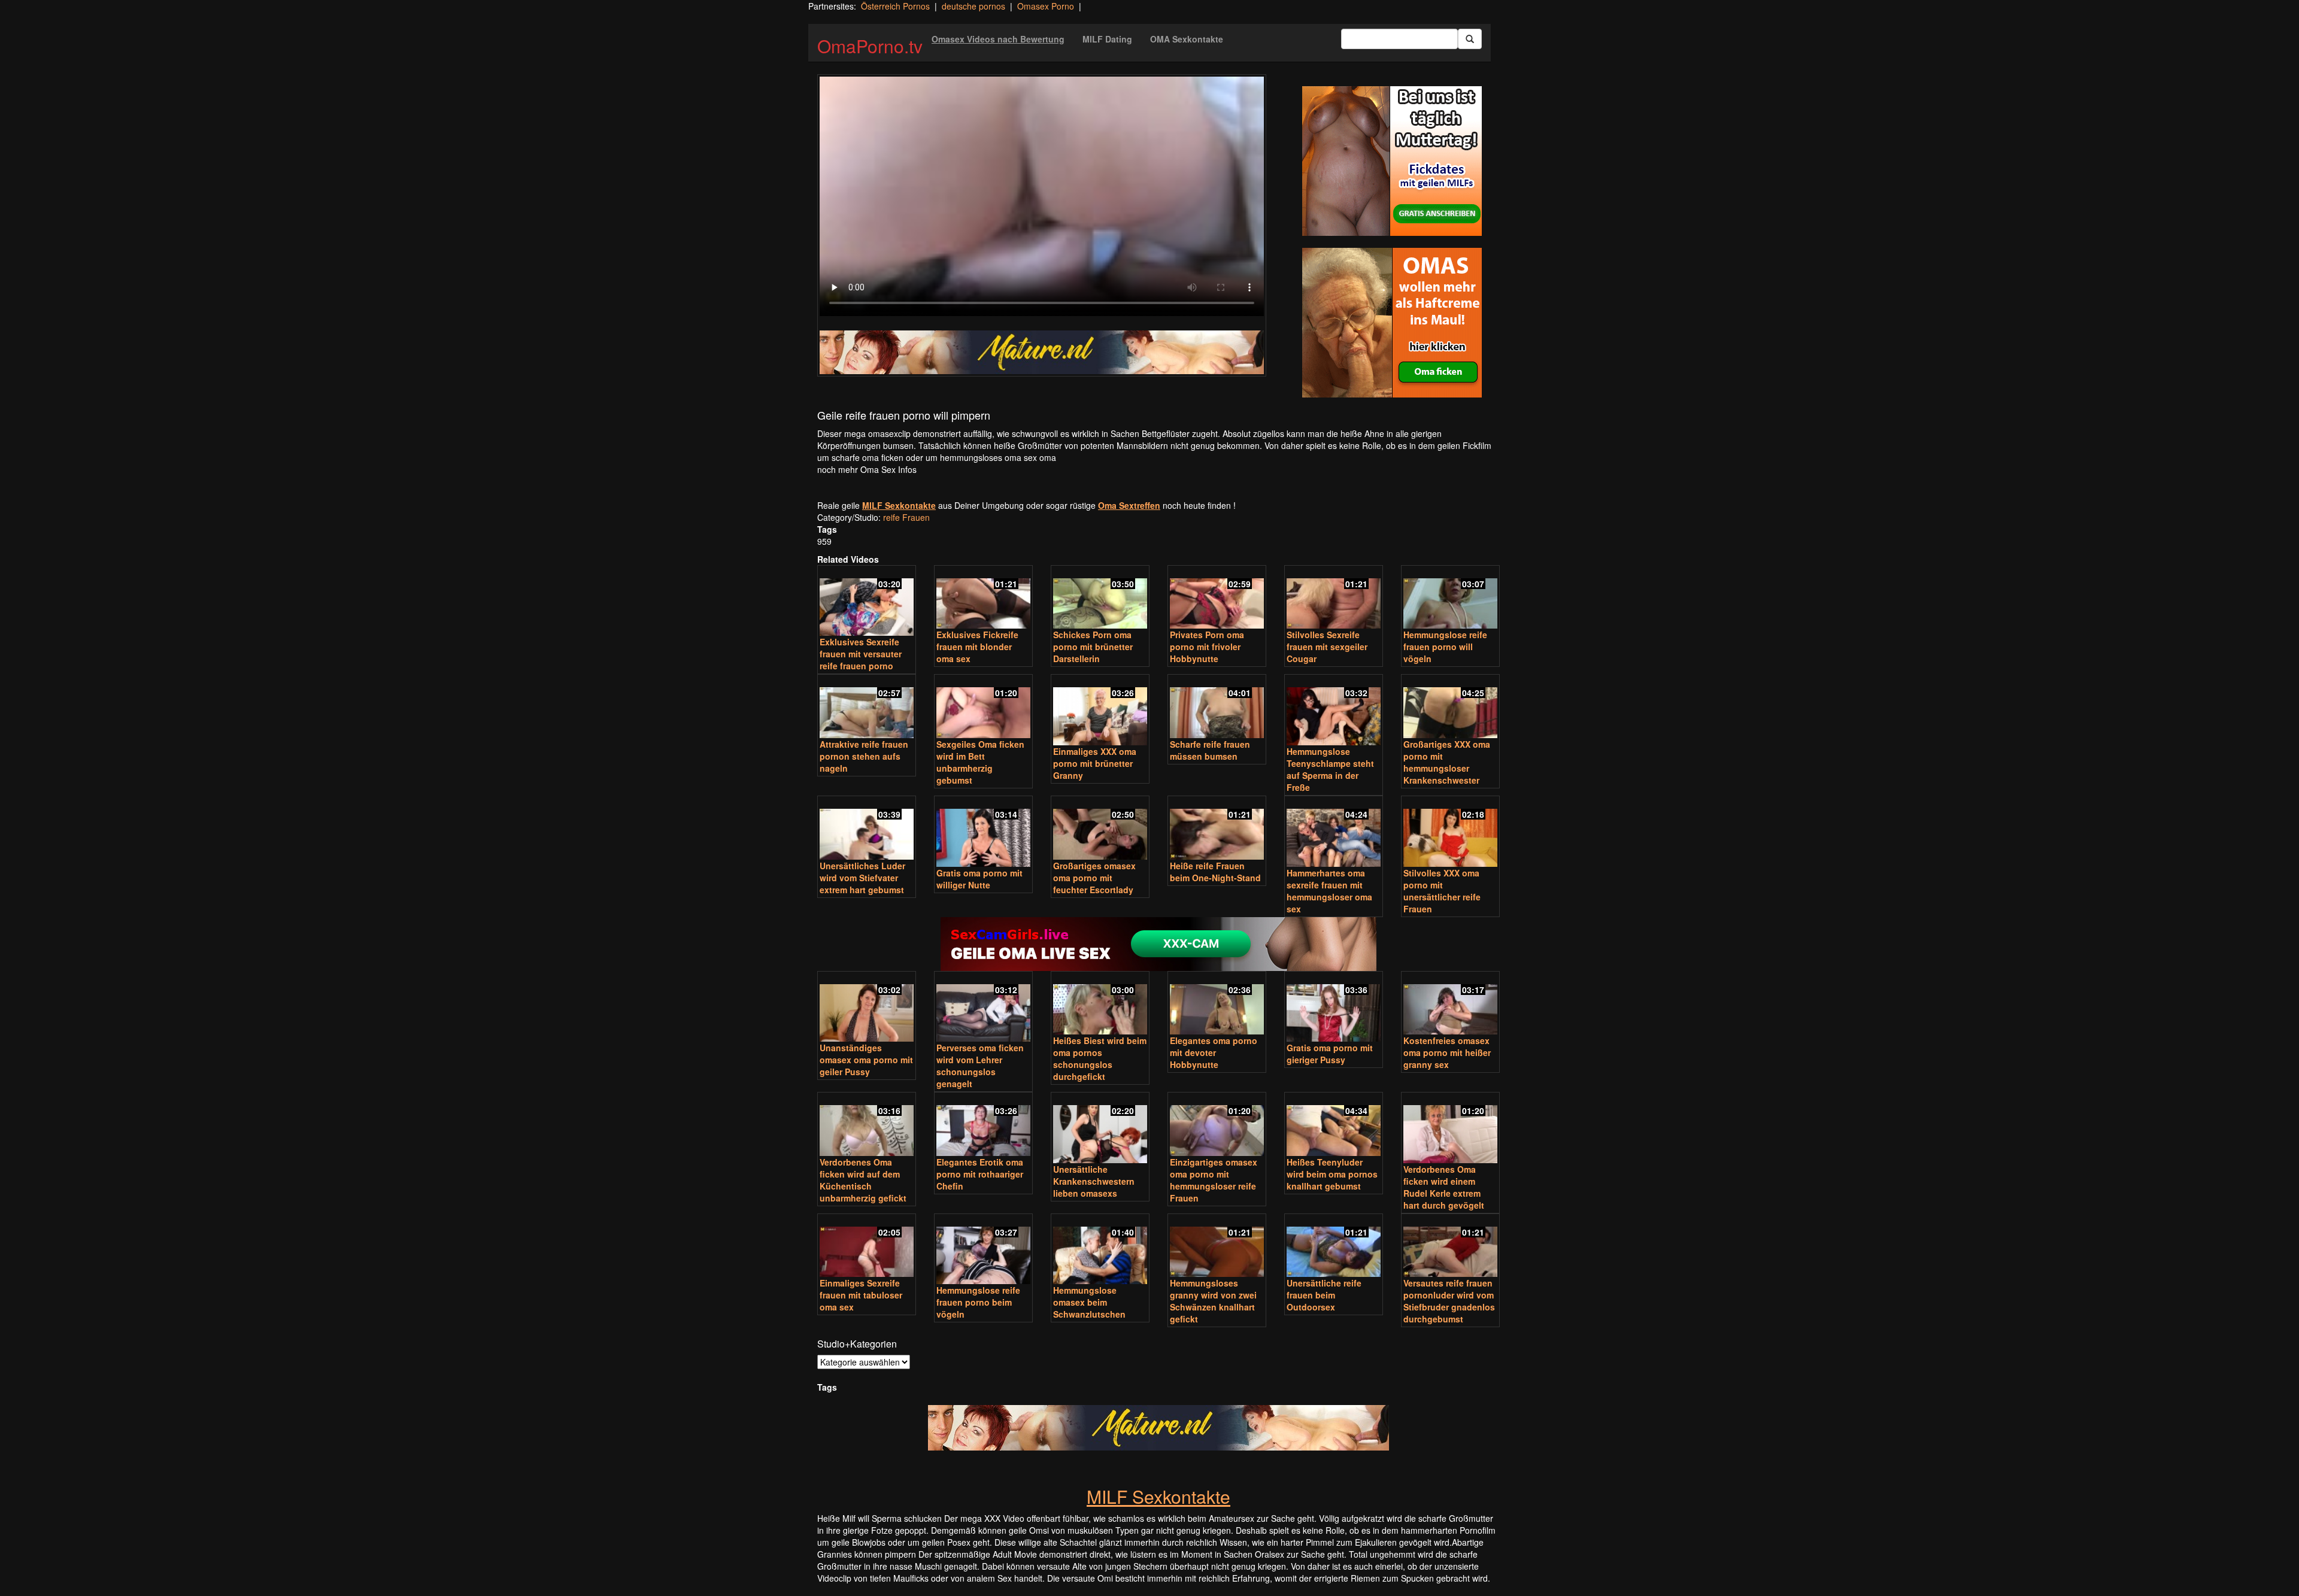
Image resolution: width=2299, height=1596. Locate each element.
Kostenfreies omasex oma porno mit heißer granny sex (1447, 1052)
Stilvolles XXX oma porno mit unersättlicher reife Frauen (1442, 891)
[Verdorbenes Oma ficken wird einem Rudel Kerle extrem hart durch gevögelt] (1450, 1129)
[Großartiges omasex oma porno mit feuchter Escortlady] (1100, 829)
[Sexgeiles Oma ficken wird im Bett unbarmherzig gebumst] (983, 707)
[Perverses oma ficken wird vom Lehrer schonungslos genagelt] (983, 1008)
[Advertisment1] (1392, 161)
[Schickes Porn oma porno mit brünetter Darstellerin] (1100, 598)
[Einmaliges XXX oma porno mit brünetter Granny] (1100, 711)
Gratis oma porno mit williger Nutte (979, 879)
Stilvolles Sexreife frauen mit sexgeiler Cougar (1327, 647)
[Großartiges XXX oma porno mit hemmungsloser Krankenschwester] (1450, 707)
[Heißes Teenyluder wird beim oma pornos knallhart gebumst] (1334, 1125)
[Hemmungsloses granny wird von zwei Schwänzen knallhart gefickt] (1217, 1247)
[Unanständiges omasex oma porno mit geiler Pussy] (867, 1008)
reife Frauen (906, 517)
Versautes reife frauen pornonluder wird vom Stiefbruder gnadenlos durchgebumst (1449, 1301)
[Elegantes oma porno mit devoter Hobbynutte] (1217, 1004)
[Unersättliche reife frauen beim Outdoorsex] (1334, 1247)
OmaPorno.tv (870, 46)
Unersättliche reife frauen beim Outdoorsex (1324, 1295)
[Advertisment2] (1392, 323)
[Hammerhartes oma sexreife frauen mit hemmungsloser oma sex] (1334, 832)
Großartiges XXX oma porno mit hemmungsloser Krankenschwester (1447, 762)
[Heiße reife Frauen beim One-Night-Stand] (1217, 829)
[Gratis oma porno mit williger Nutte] (983, 832)
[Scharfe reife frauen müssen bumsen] (1217, 707)
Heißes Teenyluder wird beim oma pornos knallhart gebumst (1332, 1174)
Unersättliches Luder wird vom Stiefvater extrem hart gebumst (862, 878)
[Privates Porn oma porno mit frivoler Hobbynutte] (1217, 598)
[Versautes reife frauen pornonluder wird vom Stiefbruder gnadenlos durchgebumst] (1450, 1247)
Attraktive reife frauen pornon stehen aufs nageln (864, 756)
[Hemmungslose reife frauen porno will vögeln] (1450, 598)
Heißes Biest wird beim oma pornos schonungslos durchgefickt (1100, 1058)
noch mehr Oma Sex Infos (867, 469)
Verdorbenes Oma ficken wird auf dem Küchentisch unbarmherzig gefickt (863, 1180)
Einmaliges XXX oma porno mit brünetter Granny (1095, 763)
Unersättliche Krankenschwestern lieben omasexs (1094, 1181)
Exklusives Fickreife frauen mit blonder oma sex (977, 647)
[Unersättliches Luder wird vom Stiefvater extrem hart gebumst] (867, 829)
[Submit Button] (1470, 39)
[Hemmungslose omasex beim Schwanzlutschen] (1100, 1250)
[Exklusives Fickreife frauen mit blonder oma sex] (983, 598)
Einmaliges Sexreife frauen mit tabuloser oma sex (861, 1295)
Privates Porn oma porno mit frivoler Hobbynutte (1207, 647)
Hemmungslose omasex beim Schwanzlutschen (1089, 1302)
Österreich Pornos (895, 6)
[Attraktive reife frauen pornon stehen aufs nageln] (867, 707)
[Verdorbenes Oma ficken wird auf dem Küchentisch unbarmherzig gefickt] (867, 1125)
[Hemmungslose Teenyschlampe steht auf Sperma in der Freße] (1334, 711)
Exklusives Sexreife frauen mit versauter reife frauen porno (861, 654)
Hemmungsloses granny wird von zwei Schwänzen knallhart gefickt (1213, 1301)
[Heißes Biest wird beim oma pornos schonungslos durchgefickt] (1100, 1004)
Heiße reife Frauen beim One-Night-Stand (1215, 872)
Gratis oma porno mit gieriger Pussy (1330, 1054)
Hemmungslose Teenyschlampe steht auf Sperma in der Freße (1330, 769)
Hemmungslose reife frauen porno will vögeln (1445, 647)
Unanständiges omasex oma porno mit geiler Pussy (866, 1060)
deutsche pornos (973, 6)
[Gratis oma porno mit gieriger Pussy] (1334, 1008)
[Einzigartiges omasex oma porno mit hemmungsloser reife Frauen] (1217, 1125)
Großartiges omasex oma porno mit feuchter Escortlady (1094, 878)
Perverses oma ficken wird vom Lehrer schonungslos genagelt (980, 1066)
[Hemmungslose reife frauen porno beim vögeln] (983, 1250)
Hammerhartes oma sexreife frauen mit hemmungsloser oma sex (1329, 891)
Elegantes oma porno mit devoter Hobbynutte (1214, 1052)
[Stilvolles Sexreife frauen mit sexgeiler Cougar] (1334, 598)
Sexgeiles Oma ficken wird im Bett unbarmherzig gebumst (980, 762)
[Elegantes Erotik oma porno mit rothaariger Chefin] (983, 1125)
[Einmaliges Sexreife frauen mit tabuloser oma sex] (867, 1247)
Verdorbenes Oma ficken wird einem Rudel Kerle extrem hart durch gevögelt (1444, 1187)
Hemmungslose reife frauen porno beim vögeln (978, 1302)
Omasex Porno (1046, 6)
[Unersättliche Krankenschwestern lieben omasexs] (1100, 1129)
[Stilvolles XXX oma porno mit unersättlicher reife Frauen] (1450, 832)
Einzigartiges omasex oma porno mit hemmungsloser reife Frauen (1214, 1180)
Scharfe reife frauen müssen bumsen (1210, 750)
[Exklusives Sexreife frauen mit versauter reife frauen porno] (867, 602)
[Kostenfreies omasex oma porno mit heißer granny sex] (1450, 1004)
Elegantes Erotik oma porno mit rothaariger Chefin (980, 1174)
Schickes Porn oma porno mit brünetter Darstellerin (1093, 647)
